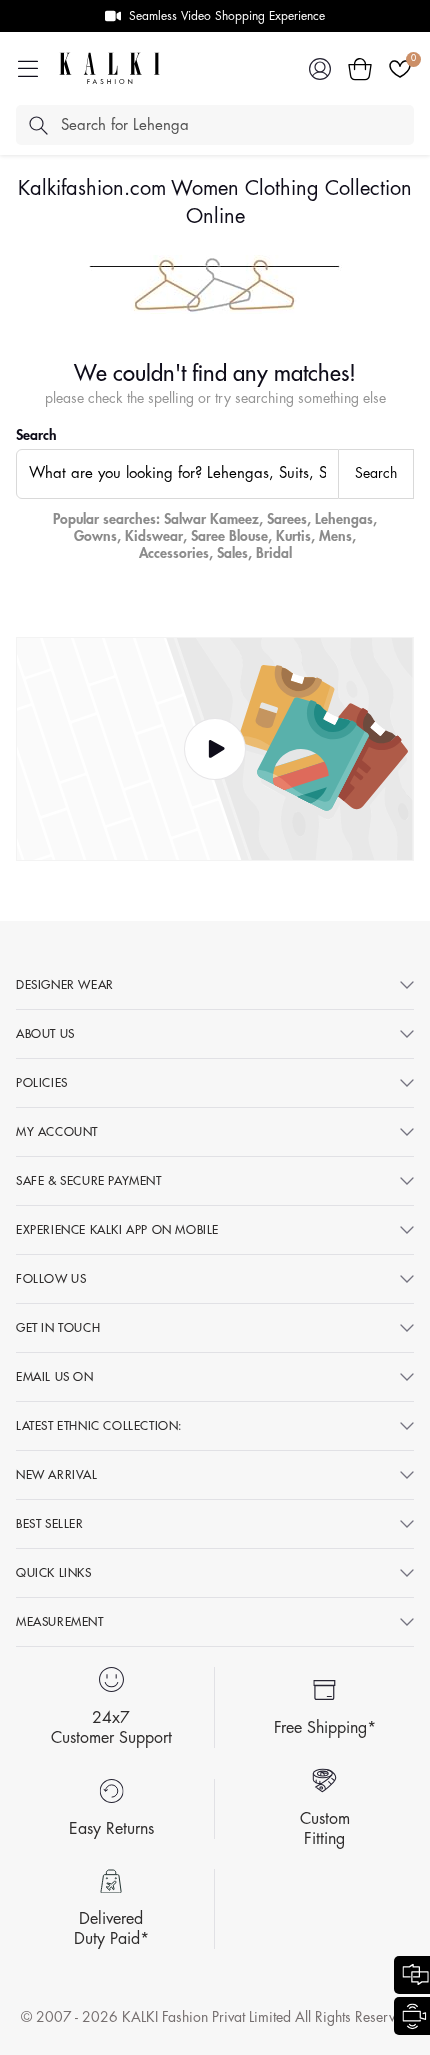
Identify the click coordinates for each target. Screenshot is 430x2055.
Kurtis (293, 536)
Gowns (95, 536)
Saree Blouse (229, 536)
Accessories (174, 553)
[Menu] (28, 69)
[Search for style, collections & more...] (38, 125)
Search (36, 435)
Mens (335, 536)
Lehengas (344, 519)
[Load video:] (215, 749)
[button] (360, 69)
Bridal (274, 553)
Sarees (287, 519)
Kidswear (154, 536)
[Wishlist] (400, 69)
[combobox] (177, 474)
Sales (232, 553)
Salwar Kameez (211, 519)
